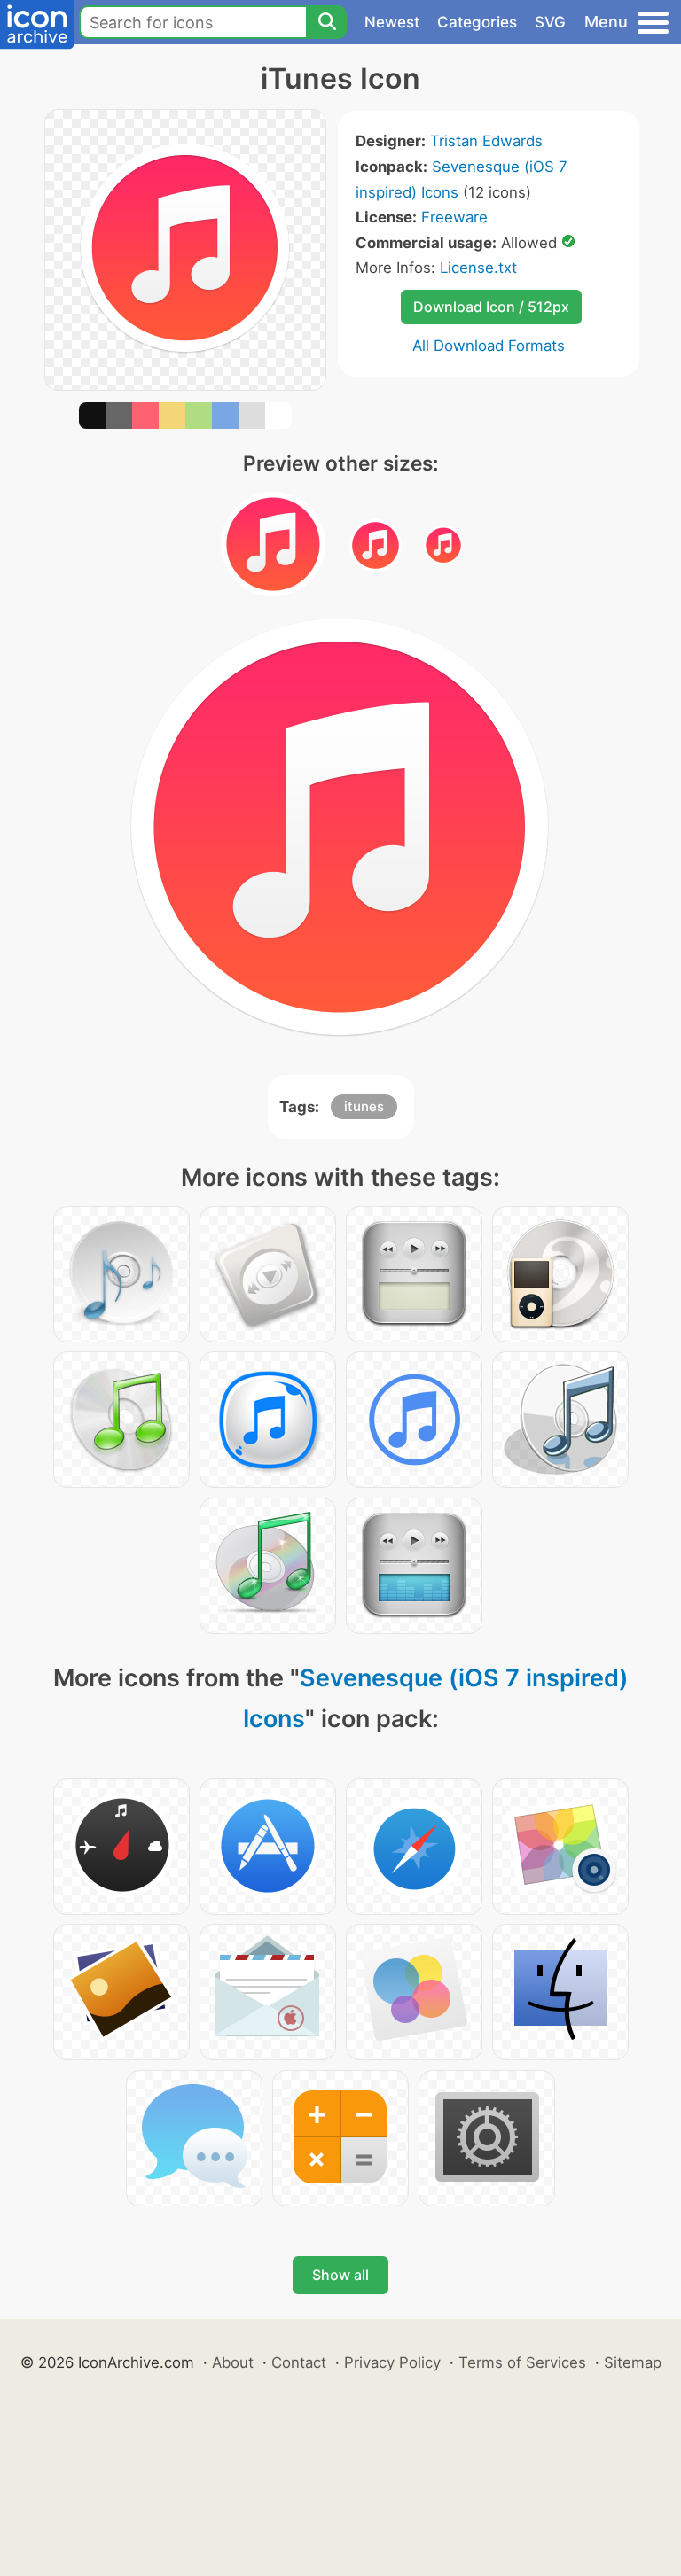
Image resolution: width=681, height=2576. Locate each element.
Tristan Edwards (486, 141)
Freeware (454, 217)
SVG (550, 22)
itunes (364, 1106)
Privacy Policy (392, 2362)
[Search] (326, 22)
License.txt (478, 268)
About (233, 2362)
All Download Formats (489, 346)
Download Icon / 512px (491, 307)
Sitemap (633, 2362)
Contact (299, 2362)
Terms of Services (522, 2362)
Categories (477, 22)
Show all (340, 2275)
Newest (392, 22)
